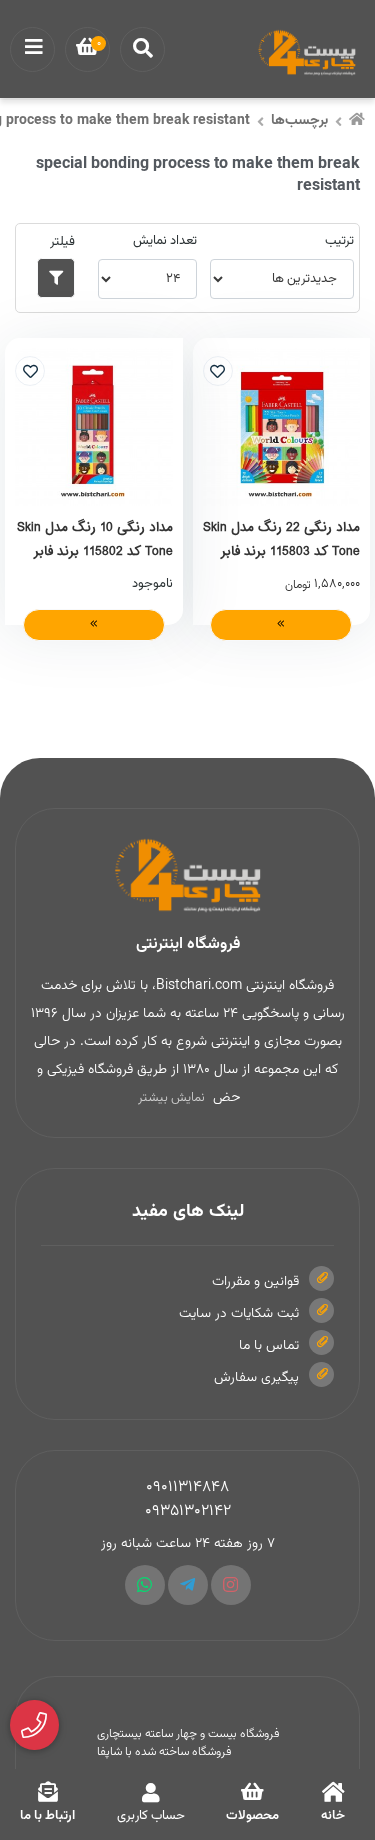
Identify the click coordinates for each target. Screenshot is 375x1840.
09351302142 (188, 1511)
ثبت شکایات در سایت (239, 1314)
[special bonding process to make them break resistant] (187, 876)
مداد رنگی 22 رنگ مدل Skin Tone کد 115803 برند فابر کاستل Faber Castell (281, 539)
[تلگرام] (188, 1585)
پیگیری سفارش (256, 1378)
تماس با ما (269, 1346)
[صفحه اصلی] (357, 122)
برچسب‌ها (299, 121)
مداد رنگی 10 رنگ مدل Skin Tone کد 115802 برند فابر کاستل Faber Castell (95, 539)
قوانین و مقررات (255, 1282)
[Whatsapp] (145, 1585)
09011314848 (187, 1487)
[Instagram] (231, 1585)
